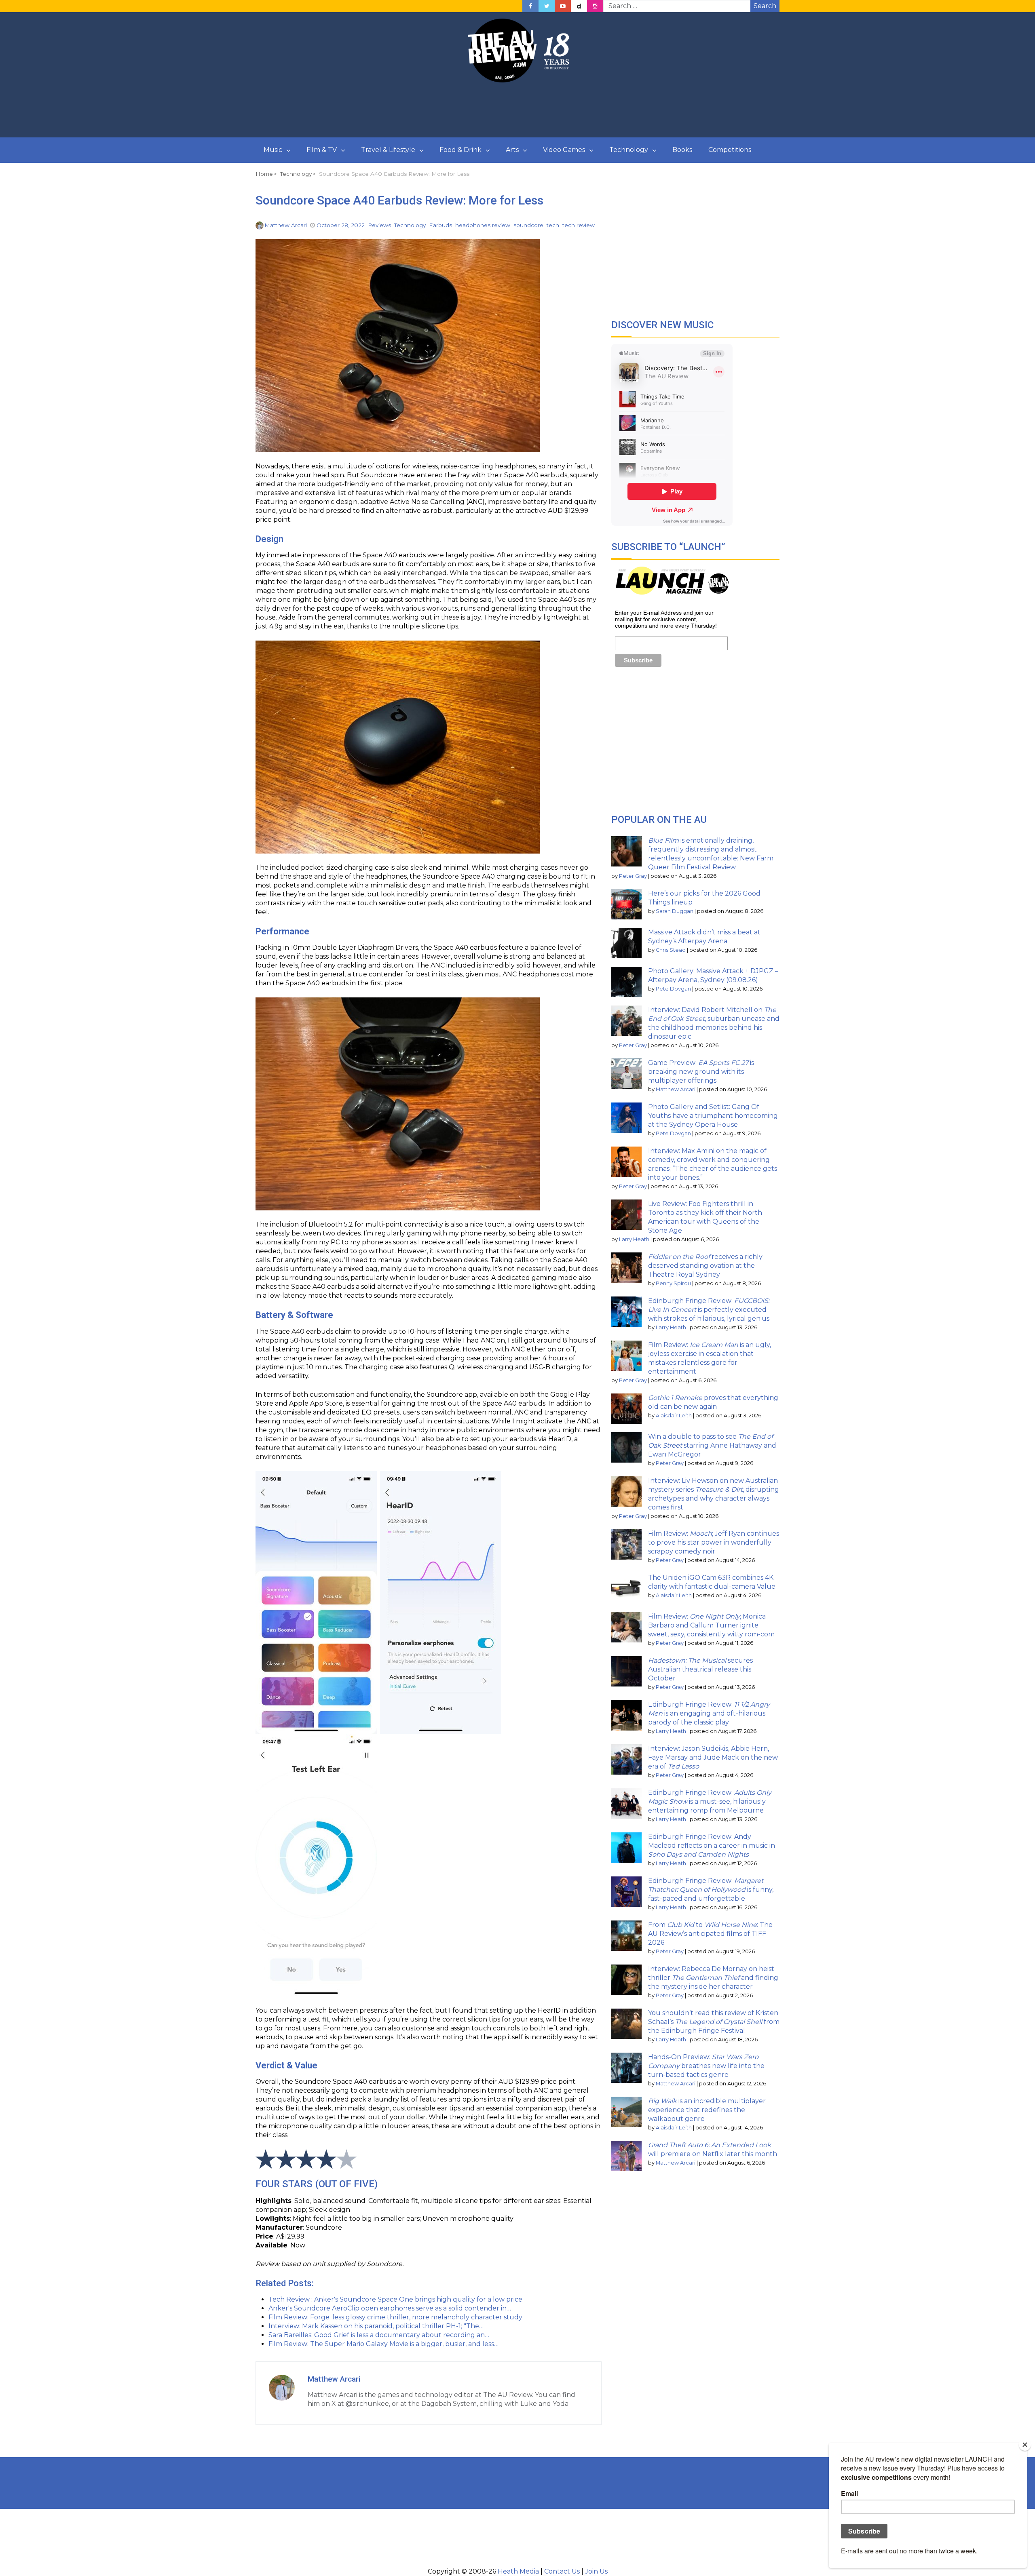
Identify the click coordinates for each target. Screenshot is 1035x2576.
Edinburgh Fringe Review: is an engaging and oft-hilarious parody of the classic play (709, 1713)
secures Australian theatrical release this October (700, 1669)
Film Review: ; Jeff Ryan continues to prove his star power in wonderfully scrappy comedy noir (714, 1542)
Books (682, 150)
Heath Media (518, 2571)
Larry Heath (634, 1239)
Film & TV (322, 150)
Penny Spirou (673, 1283)
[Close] (1025, 2445)
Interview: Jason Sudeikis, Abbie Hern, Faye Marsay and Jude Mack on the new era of (713, 1757)
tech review (579, 225)
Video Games (564, 150)
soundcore (528, 225)
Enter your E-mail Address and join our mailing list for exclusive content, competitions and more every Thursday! (666, 619)
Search (765, 6)
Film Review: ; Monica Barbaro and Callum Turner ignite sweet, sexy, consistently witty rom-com (711, 1625)
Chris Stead (671, 950)
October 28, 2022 (341, 225)
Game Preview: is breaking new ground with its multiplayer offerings (701, 1072)
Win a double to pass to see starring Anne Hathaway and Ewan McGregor (712, 1445)
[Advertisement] (517, 110)
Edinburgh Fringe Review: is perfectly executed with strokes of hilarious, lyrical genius (709, 1310)
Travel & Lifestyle (388, 150)
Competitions (730, 150)
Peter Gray (633, 876)
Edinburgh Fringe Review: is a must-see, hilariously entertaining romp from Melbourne (710, 1801)
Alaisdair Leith (674, 1416)
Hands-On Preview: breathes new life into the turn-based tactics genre (706, 2066)
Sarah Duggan (675, 911)
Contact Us (562, 2571)
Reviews (379, 225)
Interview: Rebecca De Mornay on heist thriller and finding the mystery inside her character (713, 1978)
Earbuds (440, 225)
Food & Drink (460, 150)
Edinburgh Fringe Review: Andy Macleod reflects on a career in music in (712, 1846)
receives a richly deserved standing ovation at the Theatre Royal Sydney (705, 1266)
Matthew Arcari (286, 225)
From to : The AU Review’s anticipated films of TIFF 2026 (710, 1934)
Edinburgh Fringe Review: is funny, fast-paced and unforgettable (711, 1890)
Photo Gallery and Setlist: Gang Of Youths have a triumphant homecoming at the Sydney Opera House (713, 1116)
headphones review (483, 225)
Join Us (596, 2571)
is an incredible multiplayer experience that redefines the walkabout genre (707, 2110)
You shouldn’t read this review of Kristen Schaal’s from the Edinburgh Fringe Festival (714, 2022)
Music (273, 150)
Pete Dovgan (673, 989)
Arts (512, 150)
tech (553, 225)
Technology (629, 150)
